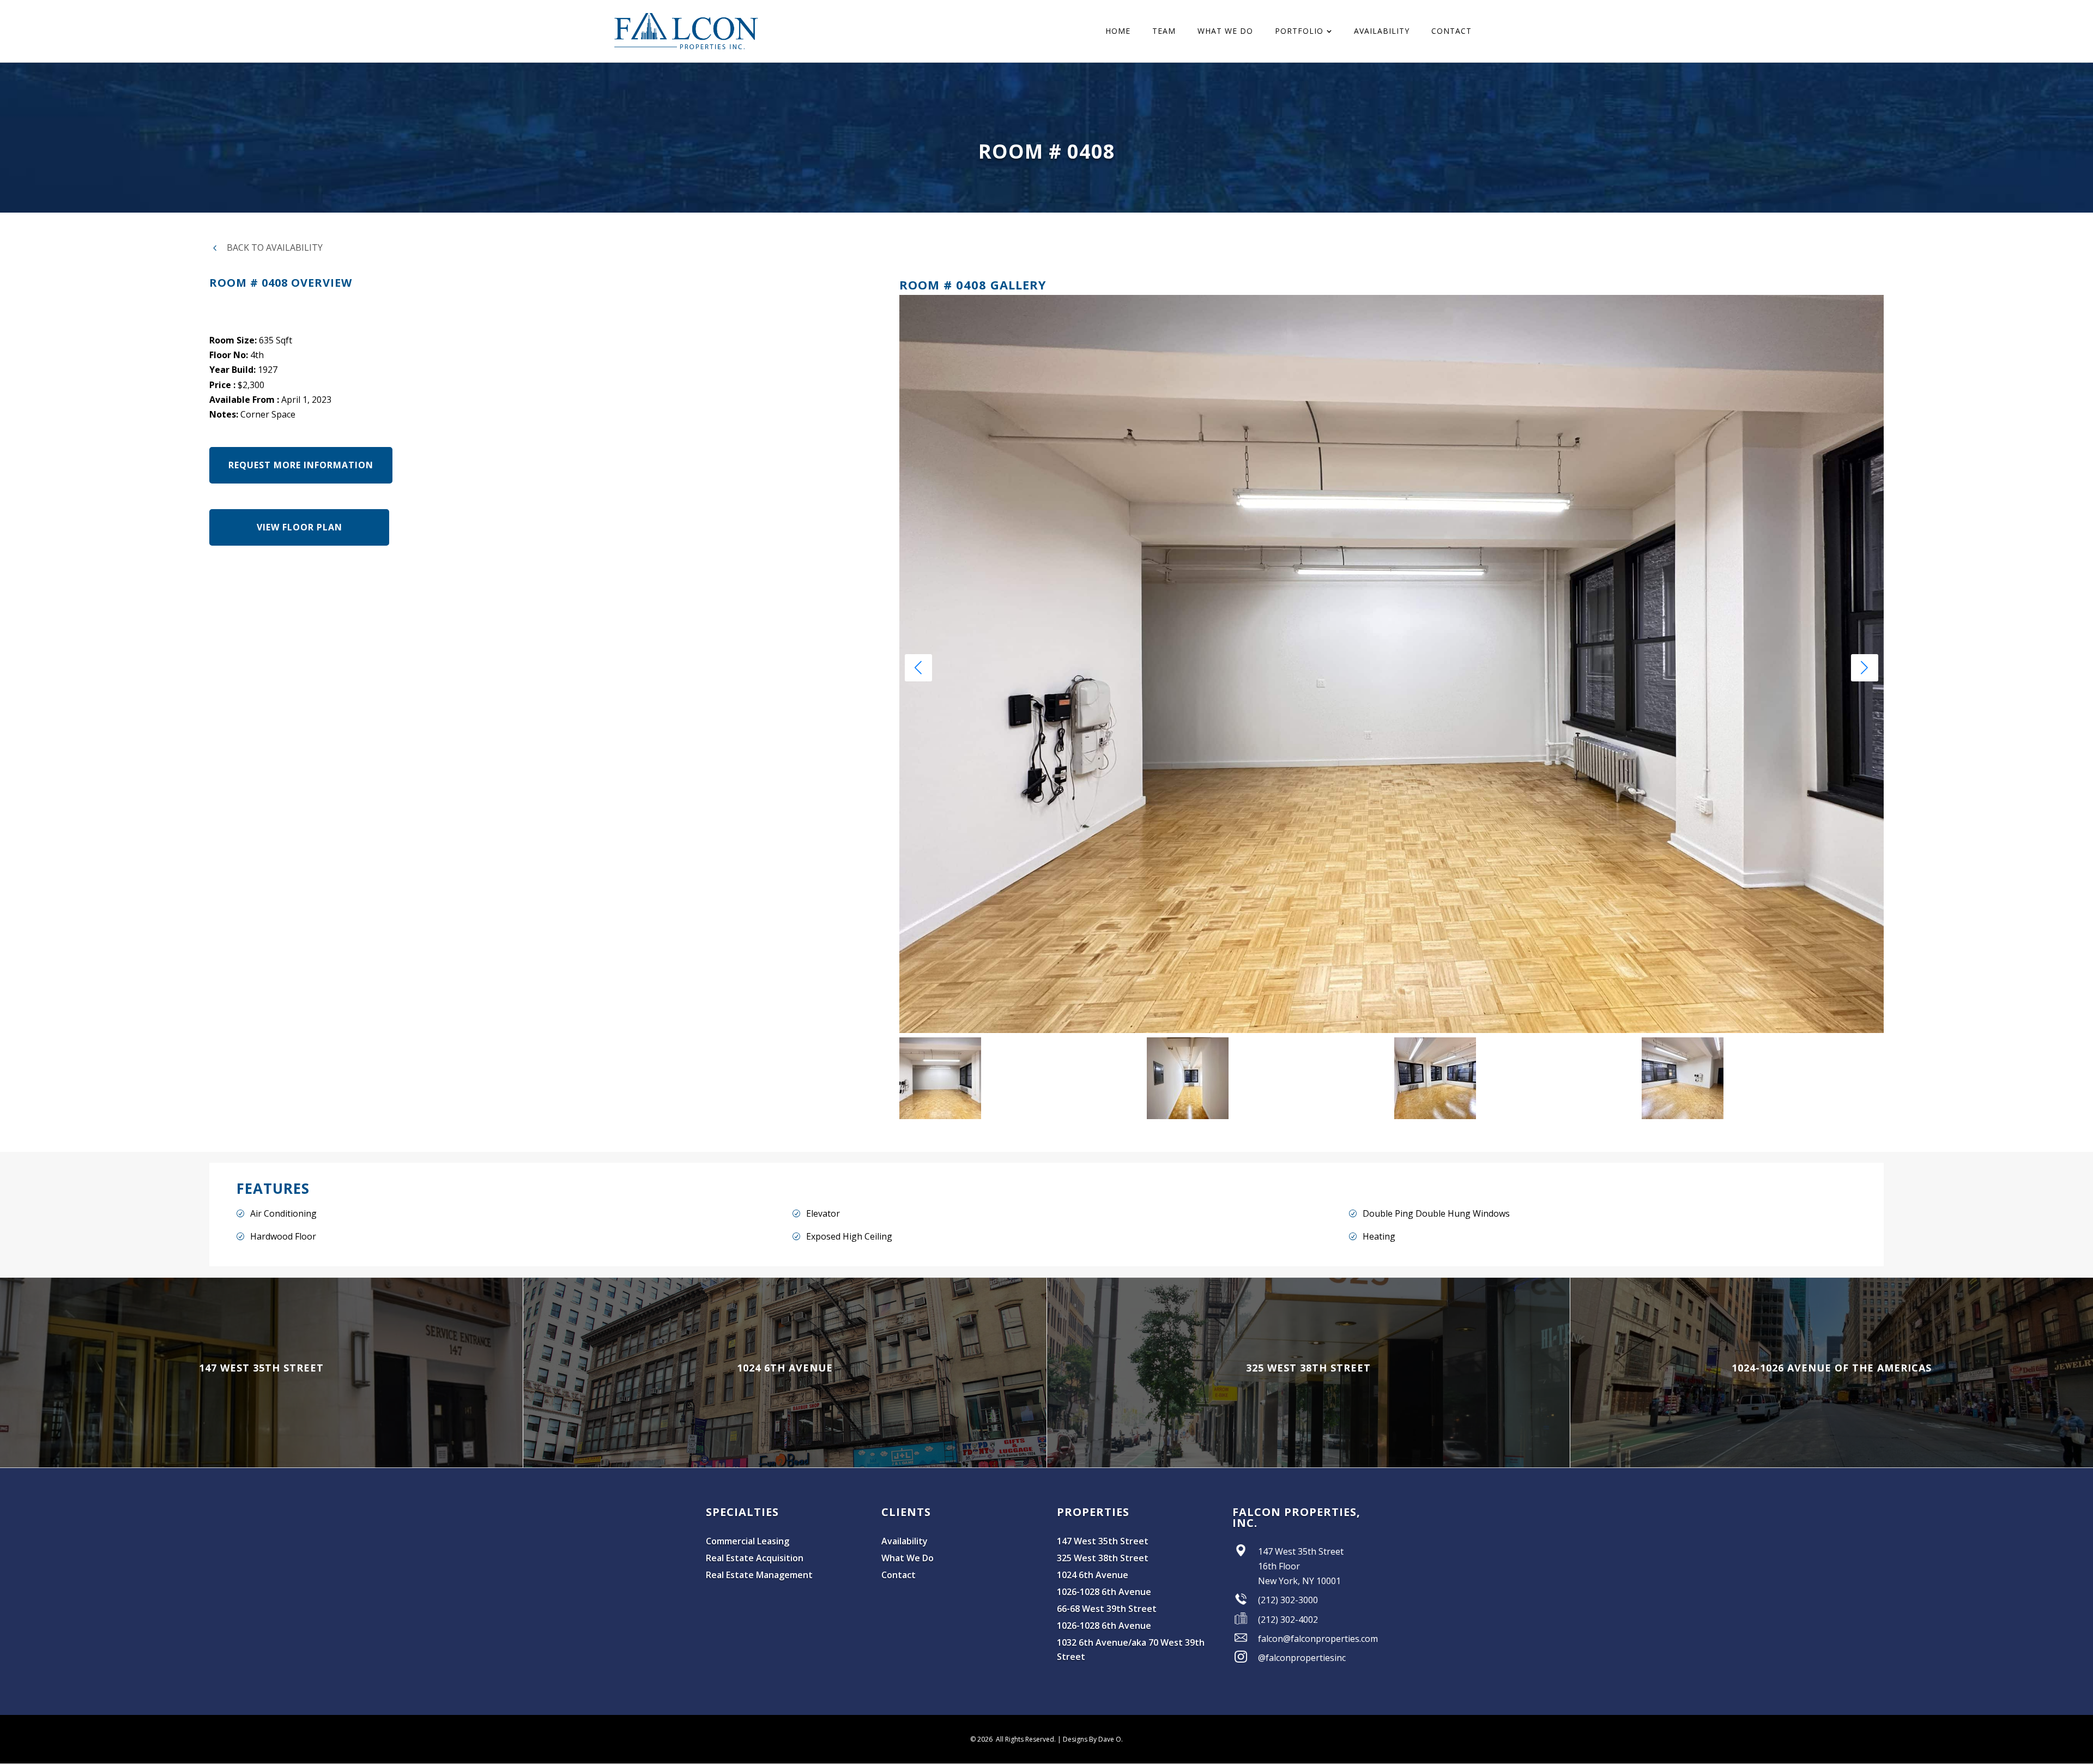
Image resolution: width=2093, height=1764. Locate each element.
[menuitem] (1118, 31)
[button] (1865, 668)
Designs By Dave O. (1093, 1739)
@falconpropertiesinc (1302, 1658)
